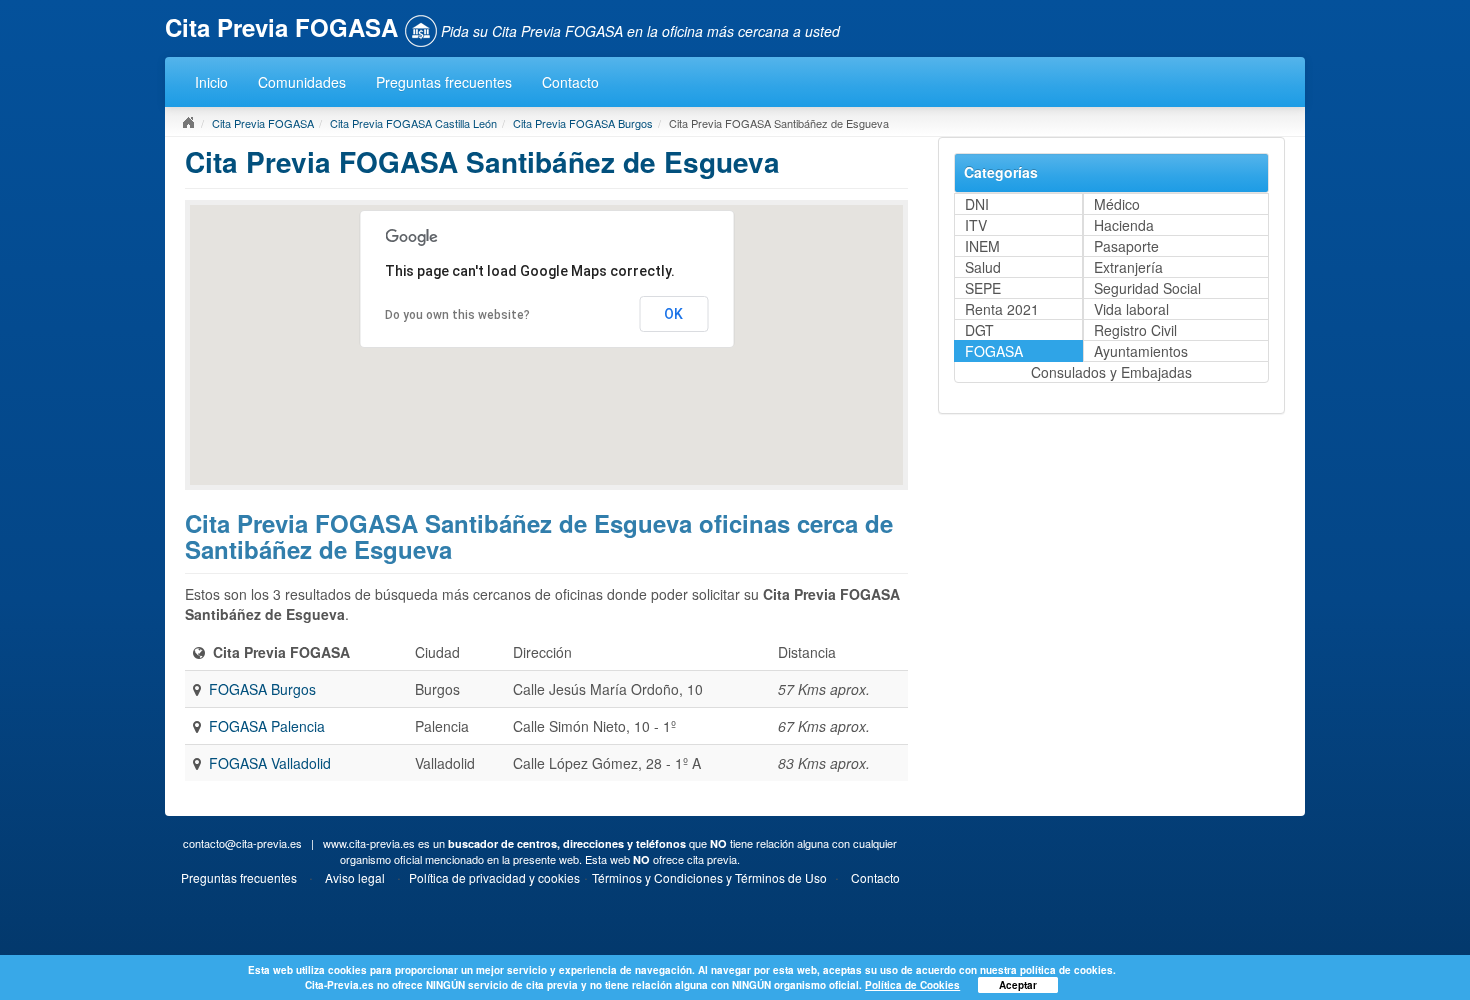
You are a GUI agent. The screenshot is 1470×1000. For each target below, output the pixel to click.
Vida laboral (1131, 309)
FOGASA (994, 351)
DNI (977, 204)
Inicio (211, 82)
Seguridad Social (1147, 288)
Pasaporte (1126, 246)
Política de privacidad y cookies (494, 877)
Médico (1117, 204)
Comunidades (302, 82)
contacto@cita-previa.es (242, 843)
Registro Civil (1135, 330)
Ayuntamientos (1141, 351)
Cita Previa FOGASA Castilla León (413, 123)
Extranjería (1128, 267)
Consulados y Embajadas (1111, 372)
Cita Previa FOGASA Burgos (583, 123)
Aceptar (1018, 985)
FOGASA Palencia (267, 726)
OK (673, 314)
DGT (979, 330)
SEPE (983, 288)
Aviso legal (355, 877)
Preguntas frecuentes (444, 82)
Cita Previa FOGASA (263, 123)
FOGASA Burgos (262, 689)
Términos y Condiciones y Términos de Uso (709, 877)
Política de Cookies (912, 985)
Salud (983, 267)
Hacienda (1124, 225)
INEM (982, 246)
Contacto (570, 82)
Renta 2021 (1002, 309)
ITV (976, 225)
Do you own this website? (457, 315)
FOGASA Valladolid (270, 763)
